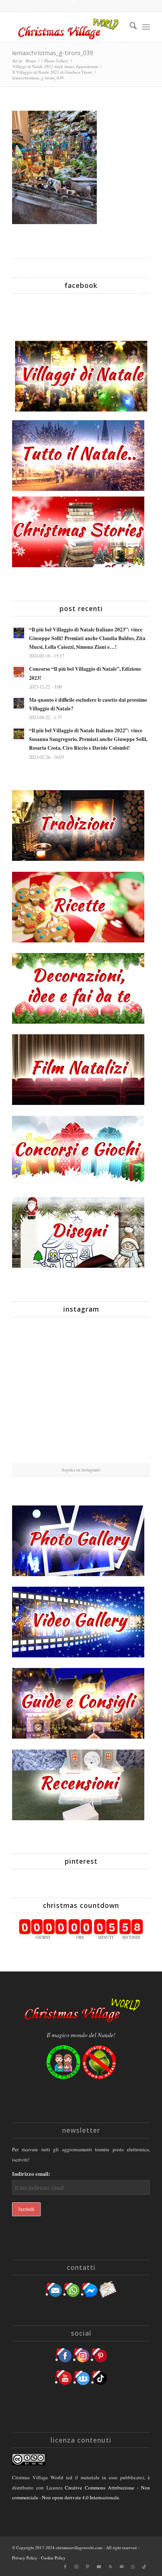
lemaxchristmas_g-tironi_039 (53, 53)
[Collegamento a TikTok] (144, 2567)
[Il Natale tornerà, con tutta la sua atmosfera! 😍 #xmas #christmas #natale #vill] (81, 1393)
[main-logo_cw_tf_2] (67, 27)
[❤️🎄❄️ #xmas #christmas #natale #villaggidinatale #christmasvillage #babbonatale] (128, 1392)
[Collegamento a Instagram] (76, 2567)
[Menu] (146, 27)
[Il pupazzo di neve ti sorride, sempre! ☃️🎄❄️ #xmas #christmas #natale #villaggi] (81, 1346)
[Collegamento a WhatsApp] (133, 2567)
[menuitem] (129, 27)
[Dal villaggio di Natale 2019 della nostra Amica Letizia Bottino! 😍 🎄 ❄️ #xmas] (34, 1392)
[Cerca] (129, 27)
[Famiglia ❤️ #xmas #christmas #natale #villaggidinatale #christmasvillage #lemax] (81, 1440)
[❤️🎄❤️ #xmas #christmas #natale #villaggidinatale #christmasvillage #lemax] (128, 1440)
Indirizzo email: (31, 2174)
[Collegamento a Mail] (122, 2567)
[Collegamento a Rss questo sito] (110, 2567)
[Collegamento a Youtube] (99, 2567)
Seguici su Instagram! (81, 1470)
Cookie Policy (53, 2558)
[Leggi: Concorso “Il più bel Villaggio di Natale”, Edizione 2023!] (19, 672)
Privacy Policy (25, 2558)
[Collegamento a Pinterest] (88, 2567)
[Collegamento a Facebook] (65, 2567)
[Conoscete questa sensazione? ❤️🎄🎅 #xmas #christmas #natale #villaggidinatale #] (34, 1345)
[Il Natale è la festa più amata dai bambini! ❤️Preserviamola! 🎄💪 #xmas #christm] (128, 1345)
